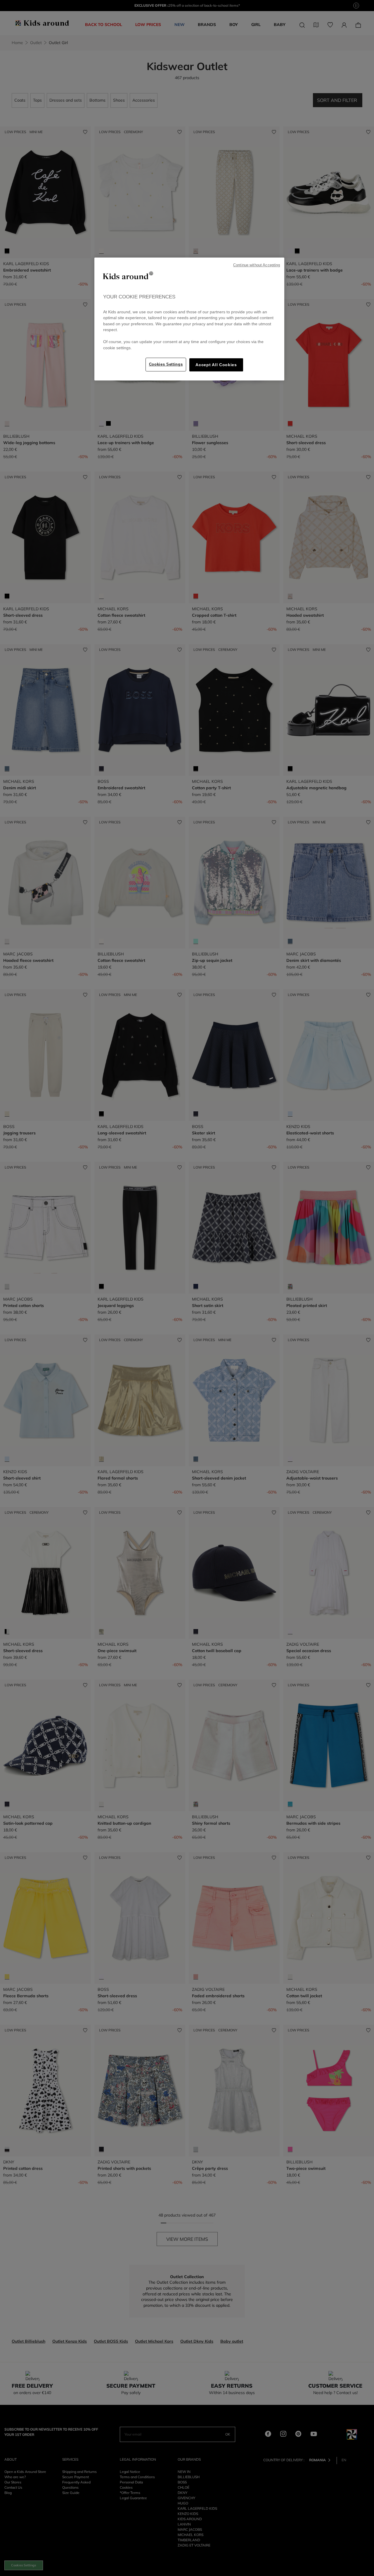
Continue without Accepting (257, 265)
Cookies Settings (166, 364)
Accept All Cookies (216, 365)
